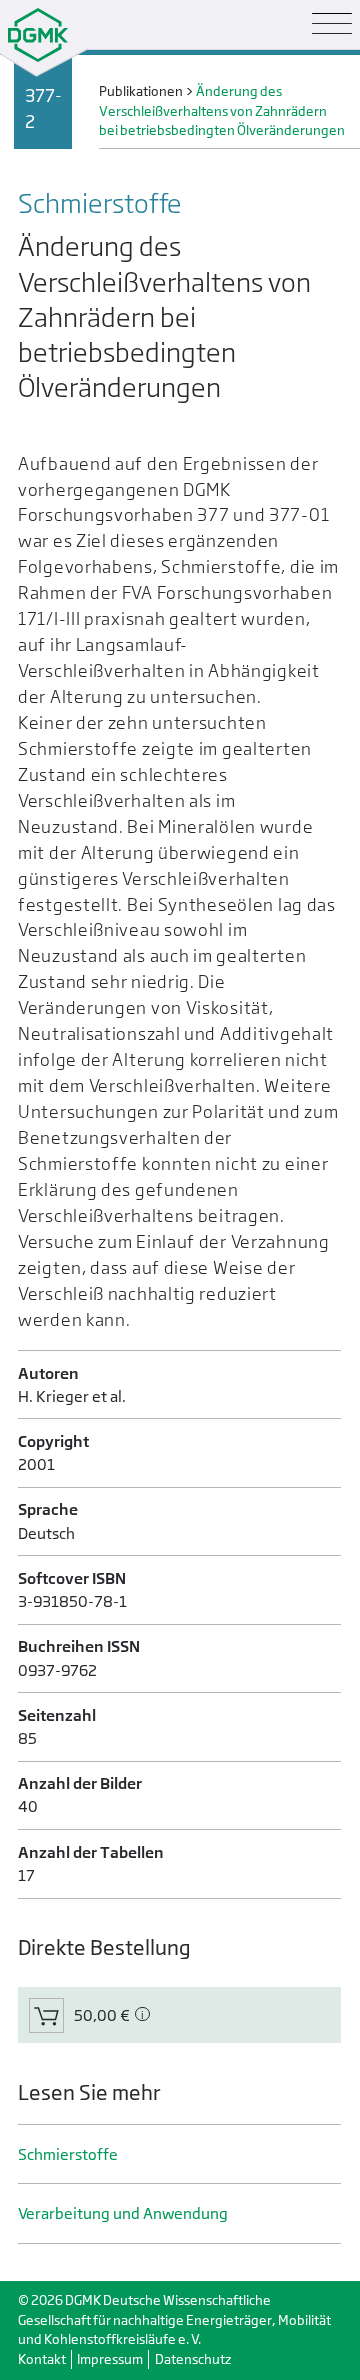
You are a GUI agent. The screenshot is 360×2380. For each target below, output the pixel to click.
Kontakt (42, 2359)
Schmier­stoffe (68, 2154)
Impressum (110, 2359)
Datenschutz (193, 2359)
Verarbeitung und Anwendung (123, 2213)
